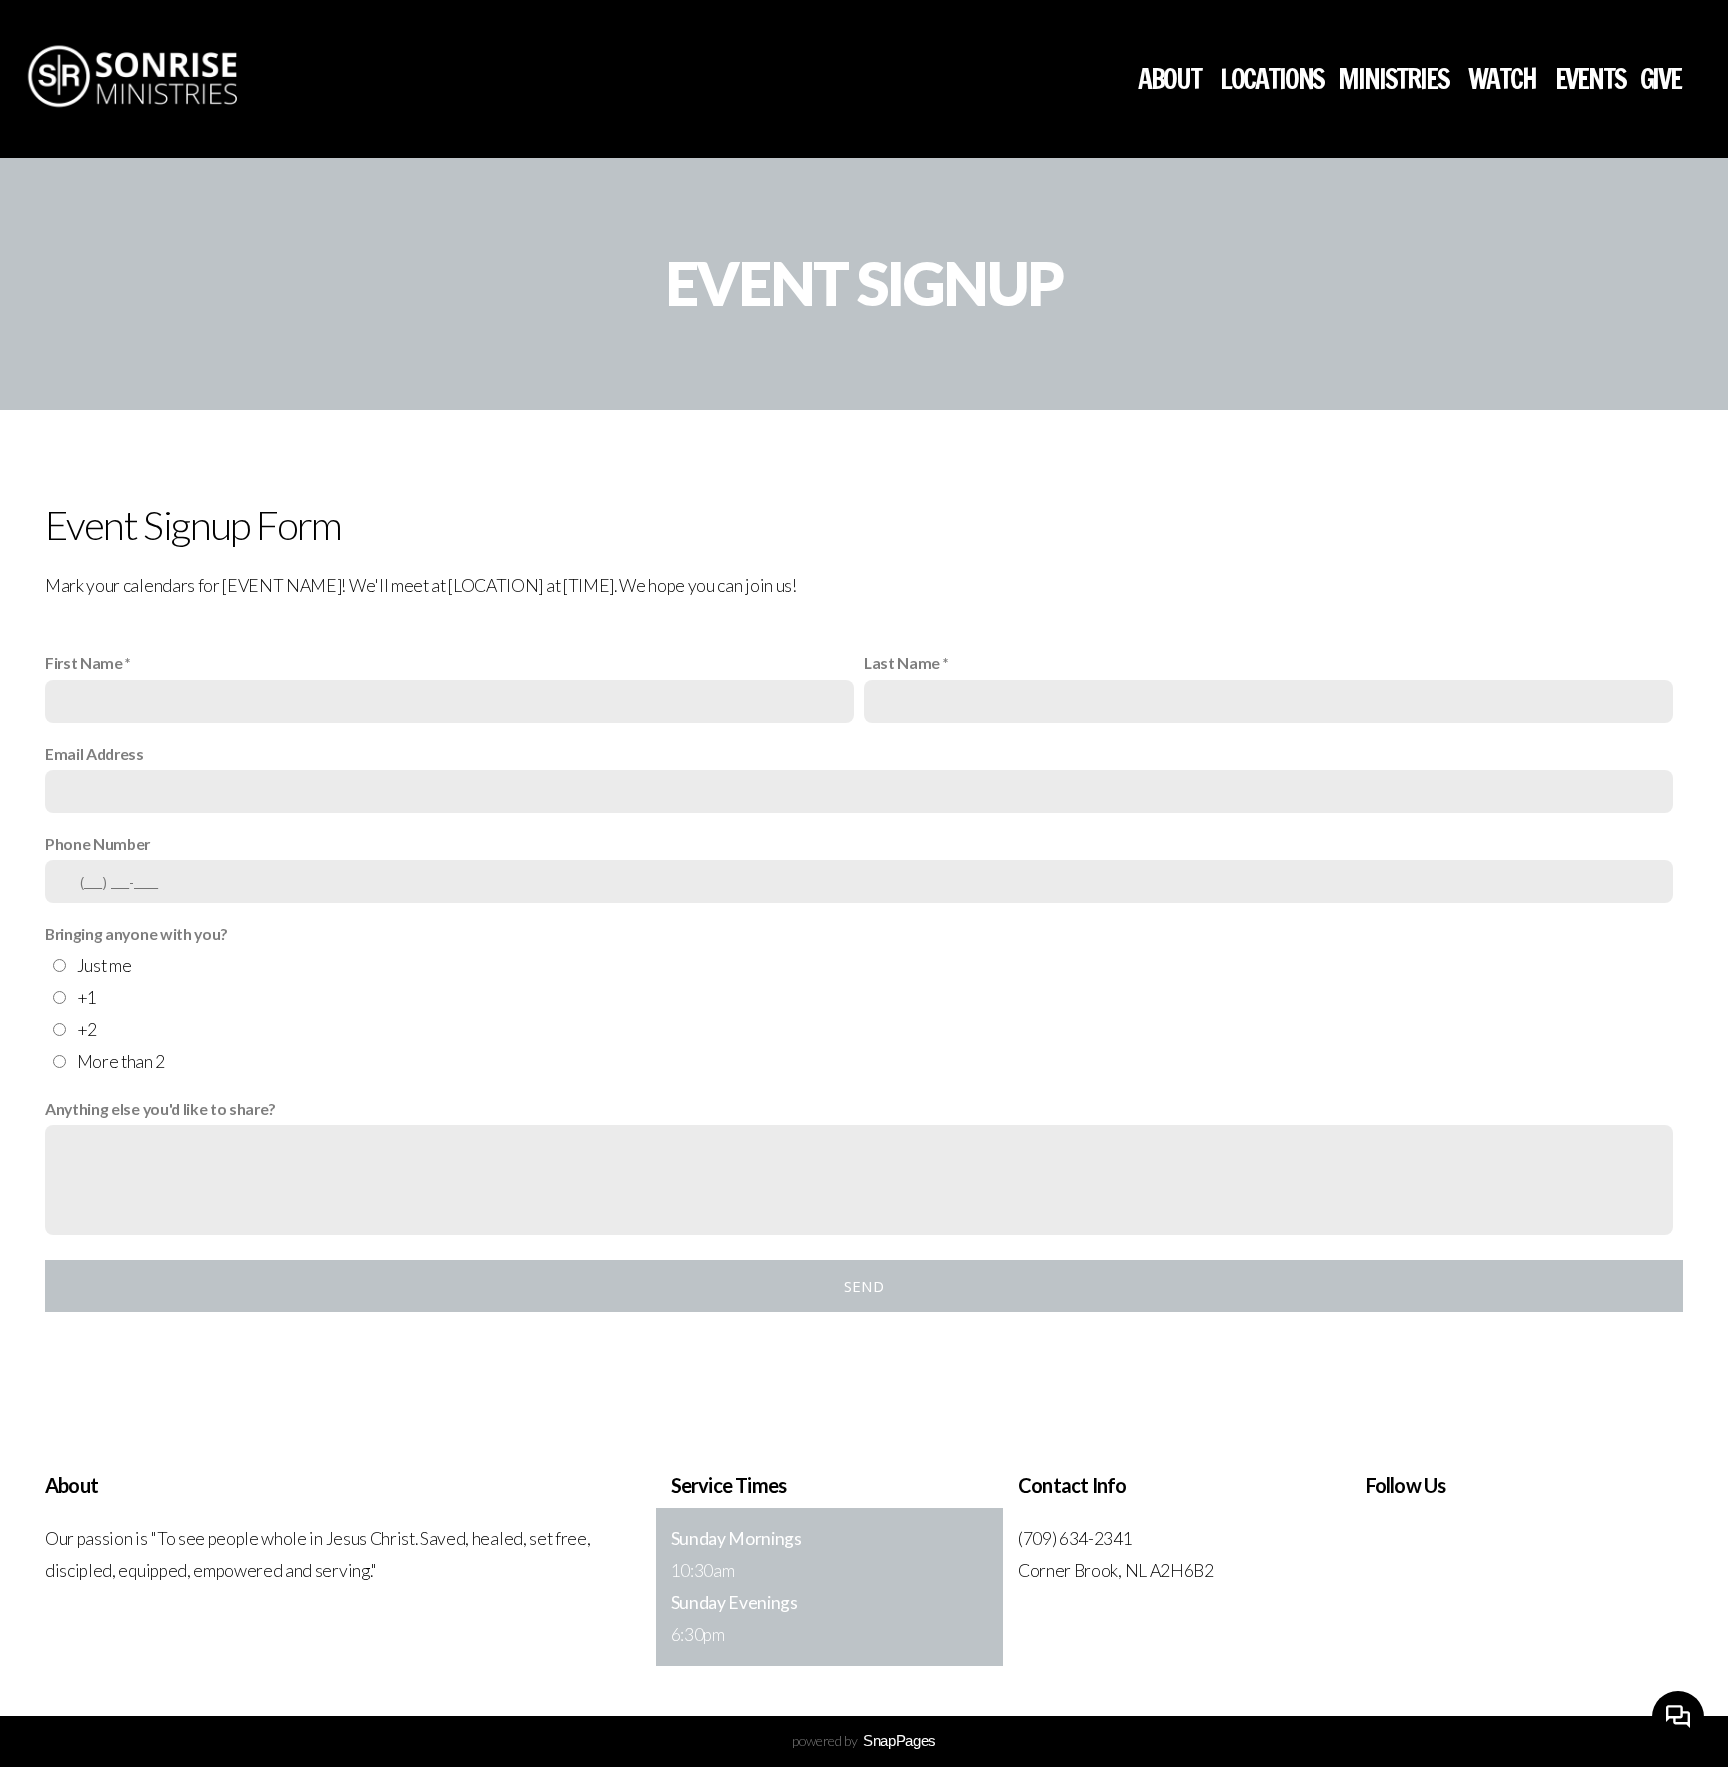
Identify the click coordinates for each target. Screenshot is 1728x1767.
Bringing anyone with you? (136, 933)
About (1172, 79)
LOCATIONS (1272, 79)
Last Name (902, 662)
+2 (87, 1029)
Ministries (1395, 79)
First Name (84, 662)
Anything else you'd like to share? (160, 1108)
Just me (104, 965)
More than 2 (121, 1061)
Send (864, 1286)
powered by (864, 1740)
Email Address (94, 753)
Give (1660, 79)
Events (1590, 79)
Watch (1504, 79)
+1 (87, 997)
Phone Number (97, 843)
